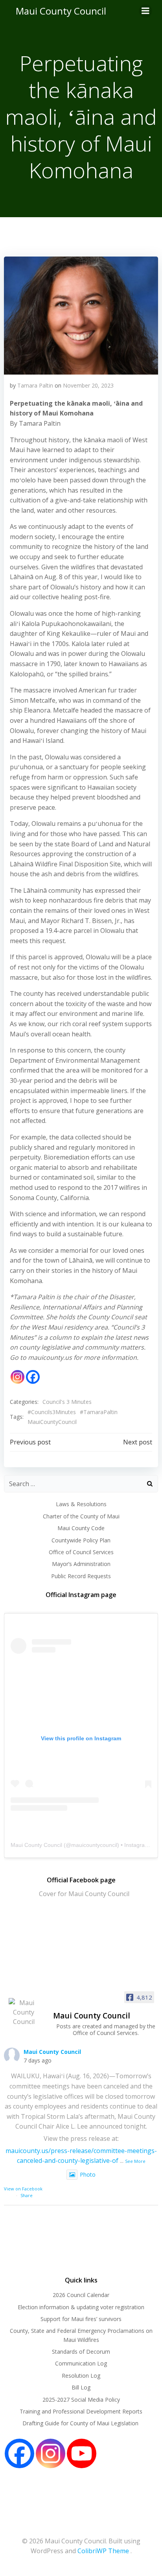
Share (27, 2195)
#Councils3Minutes (52, 1412)
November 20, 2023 (88, 385)
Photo (88, 2174)
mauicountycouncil (94, 1845)
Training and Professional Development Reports (81, 2411)
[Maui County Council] (24, 2012)
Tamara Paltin (35, 385)
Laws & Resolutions (81, 1504)
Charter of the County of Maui (81, 1516)
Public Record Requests (81, 1576)
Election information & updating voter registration (81, 2307)
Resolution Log (81, 2376)
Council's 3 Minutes (67, 1402)
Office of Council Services (81, 1552)
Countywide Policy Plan (81, 1540)
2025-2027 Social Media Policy (81, 2400)
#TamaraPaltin (99, 1412)
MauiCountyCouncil (52, 1422)
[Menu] (145, 11)
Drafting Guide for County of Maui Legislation (81, 2423)
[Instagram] (17, 1377)
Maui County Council (61, 11)
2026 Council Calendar (81, 2295)
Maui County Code (81, 1528)
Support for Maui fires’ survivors (81, 2319)
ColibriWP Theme (103, 2551)
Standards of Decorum (81, 2352)
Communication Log (81, 2363)
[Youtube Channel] (82, 2453)
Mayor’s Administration (81, 1564)
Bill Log (81, 2387)
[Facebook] (33, 1377)
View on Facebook (23, 2189)
